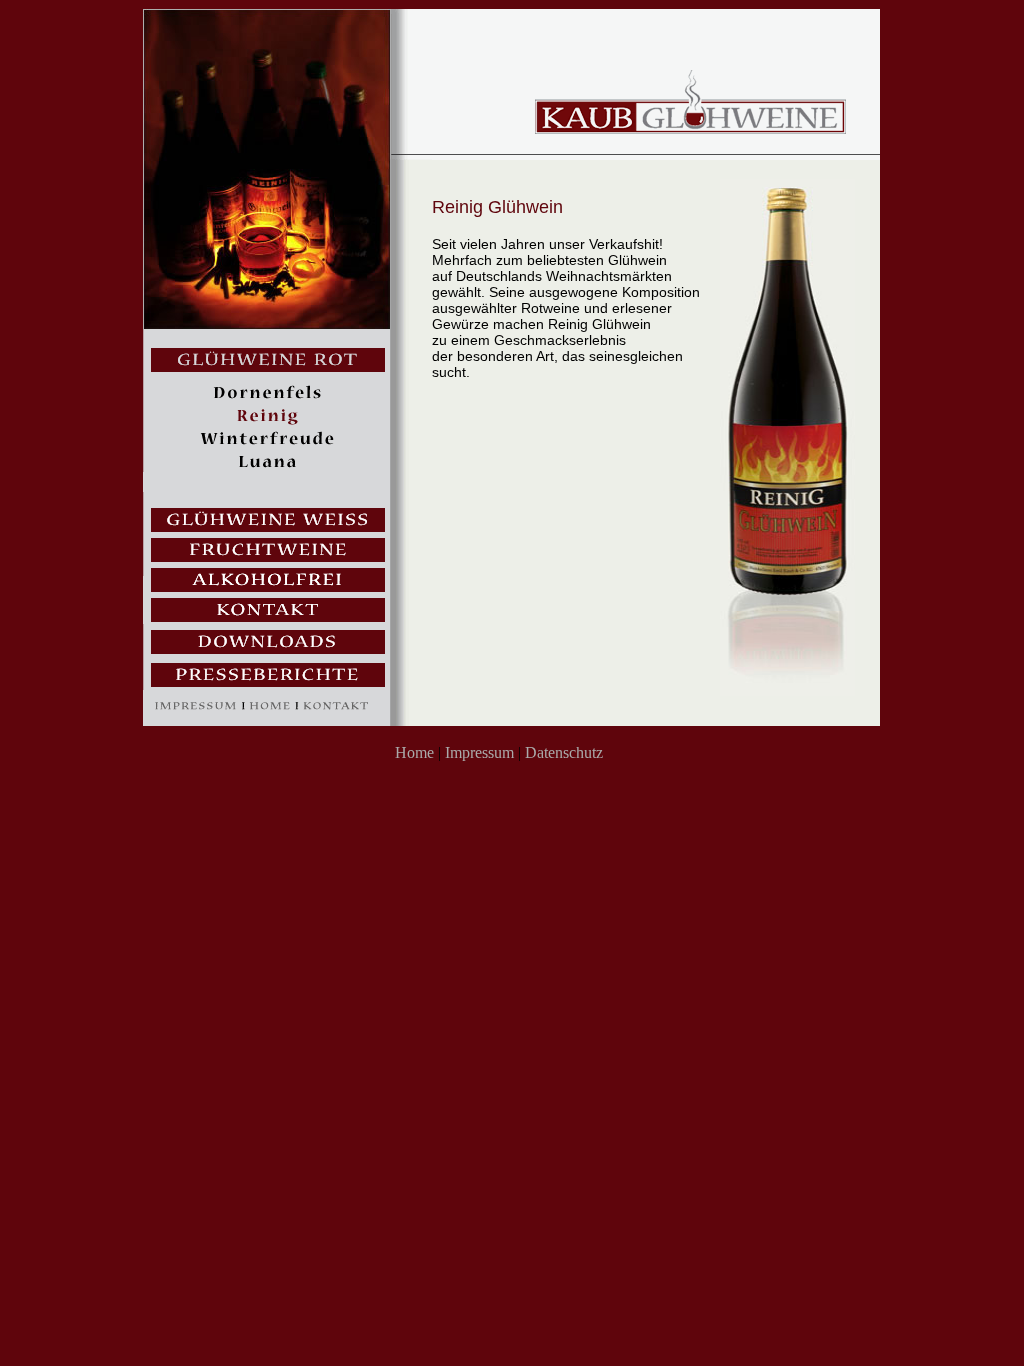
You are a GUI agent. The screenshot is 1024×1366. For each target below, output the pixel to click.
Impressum (479, 752)
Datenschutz (564, 752)
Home (414, 752)
